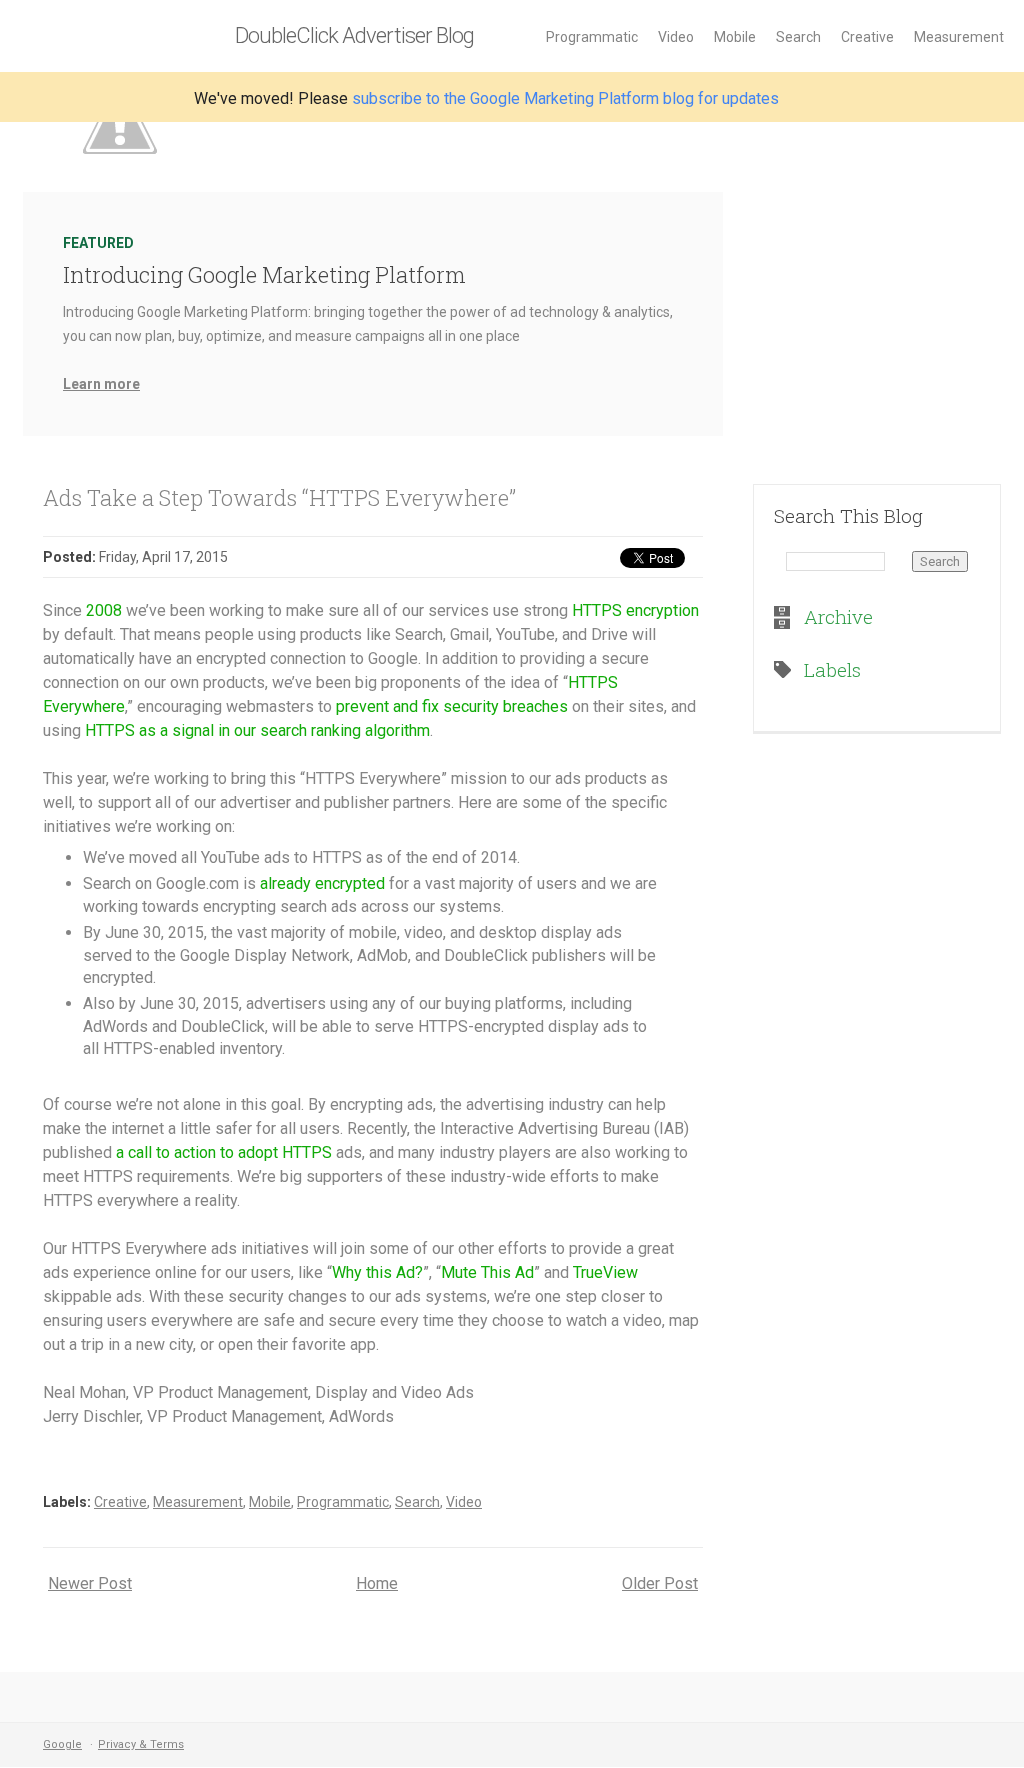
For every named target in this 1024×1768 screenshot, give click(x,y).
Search (798, 37)
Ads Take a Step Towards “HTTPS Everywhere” (279, 497)
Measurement (959, 37)
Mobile (735, 37)
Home (377, 1583)
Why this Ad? (377, 1272)
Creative (867, 37)
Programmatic (592, 37)
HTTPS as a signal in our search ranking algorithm (257, 730)
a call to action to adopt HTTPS (224, 1152)
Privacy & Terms (141, 1744)
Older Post (660, 1583)
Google (62, 1744)
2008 (104, 610)
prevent (362, 706)
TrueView (605, 1272)
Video (676, 37)
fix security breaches (495, 706)
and (405, 706)
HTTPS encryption (635, 610)
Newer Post (90, 1583)
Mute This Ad (487, 1272)
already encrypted (322, 883)
